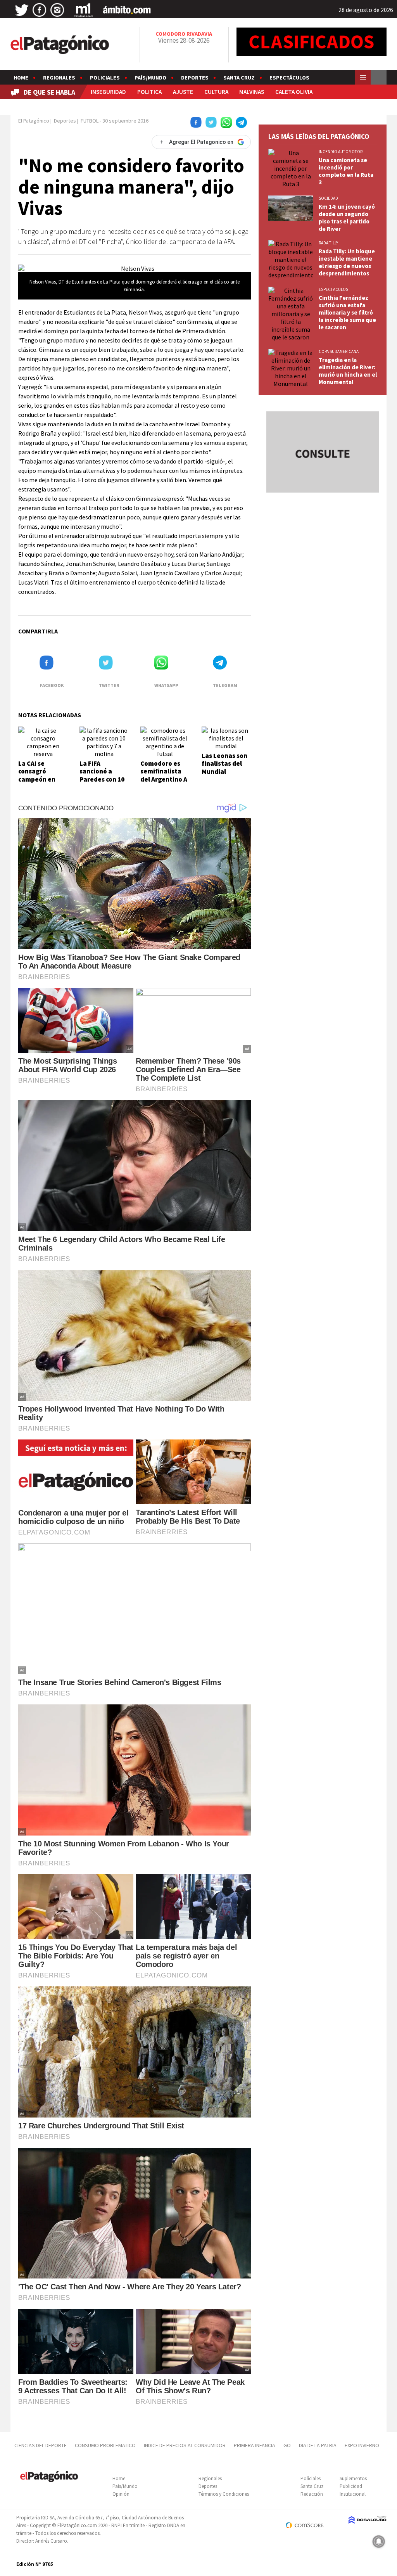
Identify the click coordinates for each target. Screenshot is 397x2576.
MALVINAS (252, 92)
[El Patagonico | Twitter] (22, 10)
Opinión (121, 2494)
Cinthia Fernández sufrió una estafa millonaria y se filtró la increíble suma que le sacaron (347, 312)
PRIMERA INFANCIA (255, 2445)
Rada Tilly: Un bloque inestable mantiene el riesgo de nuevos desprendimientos (347, 262)
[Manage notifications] (379, 2541)
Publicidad (351, 2486)
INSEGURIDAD (108, 92)
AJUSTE (183, 92)
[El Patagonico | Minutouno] (83, 10)
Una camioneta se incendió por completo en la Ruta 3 (346, 171)
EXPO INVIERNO (362, 2445)
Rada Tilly (328, 243)
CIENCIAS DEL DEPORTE (41, 2445)
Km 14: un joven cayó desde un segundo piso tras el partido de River (347, 218)
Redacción (312, 2494)
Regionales (59, 78)
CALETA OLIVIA (294, 92)
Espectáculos (289, 78)
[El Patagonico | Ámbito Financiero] (127, 10)
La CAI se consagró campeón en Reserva (37, 775)
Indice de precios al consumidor (185, 2445)
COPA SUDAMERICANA (339, 351)
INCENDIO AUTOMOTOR (341, 152)
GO (287, 2445)
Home (21, 78)
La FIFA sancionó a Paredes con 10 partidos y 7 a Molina (102, 779)
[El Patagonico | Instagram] (57, 10)
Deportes (195, 78)
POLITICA (149, 92)
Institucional (353, 2494)
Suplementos (353, 2478)
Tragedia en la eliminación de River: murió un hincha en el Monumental (348, 371)
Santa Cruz (239, 78)
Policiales (105, 78)
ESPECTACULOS (333, 289)
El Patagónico (34, 121)
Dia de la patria (318, 2445)
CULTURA (216, 92)
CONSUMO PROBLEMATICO (105, 2445)
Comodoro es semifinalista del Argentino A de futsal (164, 775)
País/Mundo (150, 78)
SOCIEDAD (328, 198)
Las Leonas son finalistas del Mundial (224, 764)
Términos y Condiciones (224, 2494)
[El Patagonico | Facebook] (40, 10)
